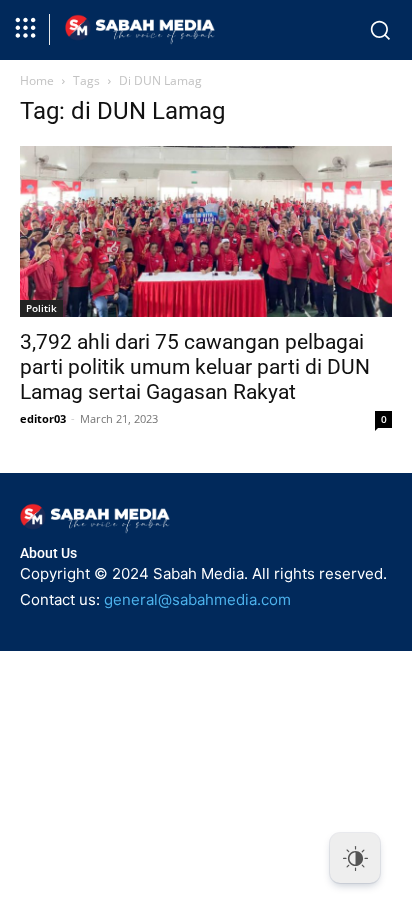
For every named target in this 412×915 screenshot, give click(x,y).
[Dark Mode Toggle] (355, 858)
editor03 (43, 418)
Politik (41, 308)
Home (37, 80)
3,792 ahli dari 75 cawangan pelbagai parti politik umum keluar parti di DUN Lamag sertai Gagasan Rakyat (195, 367)
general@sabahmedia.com (197, 599)
